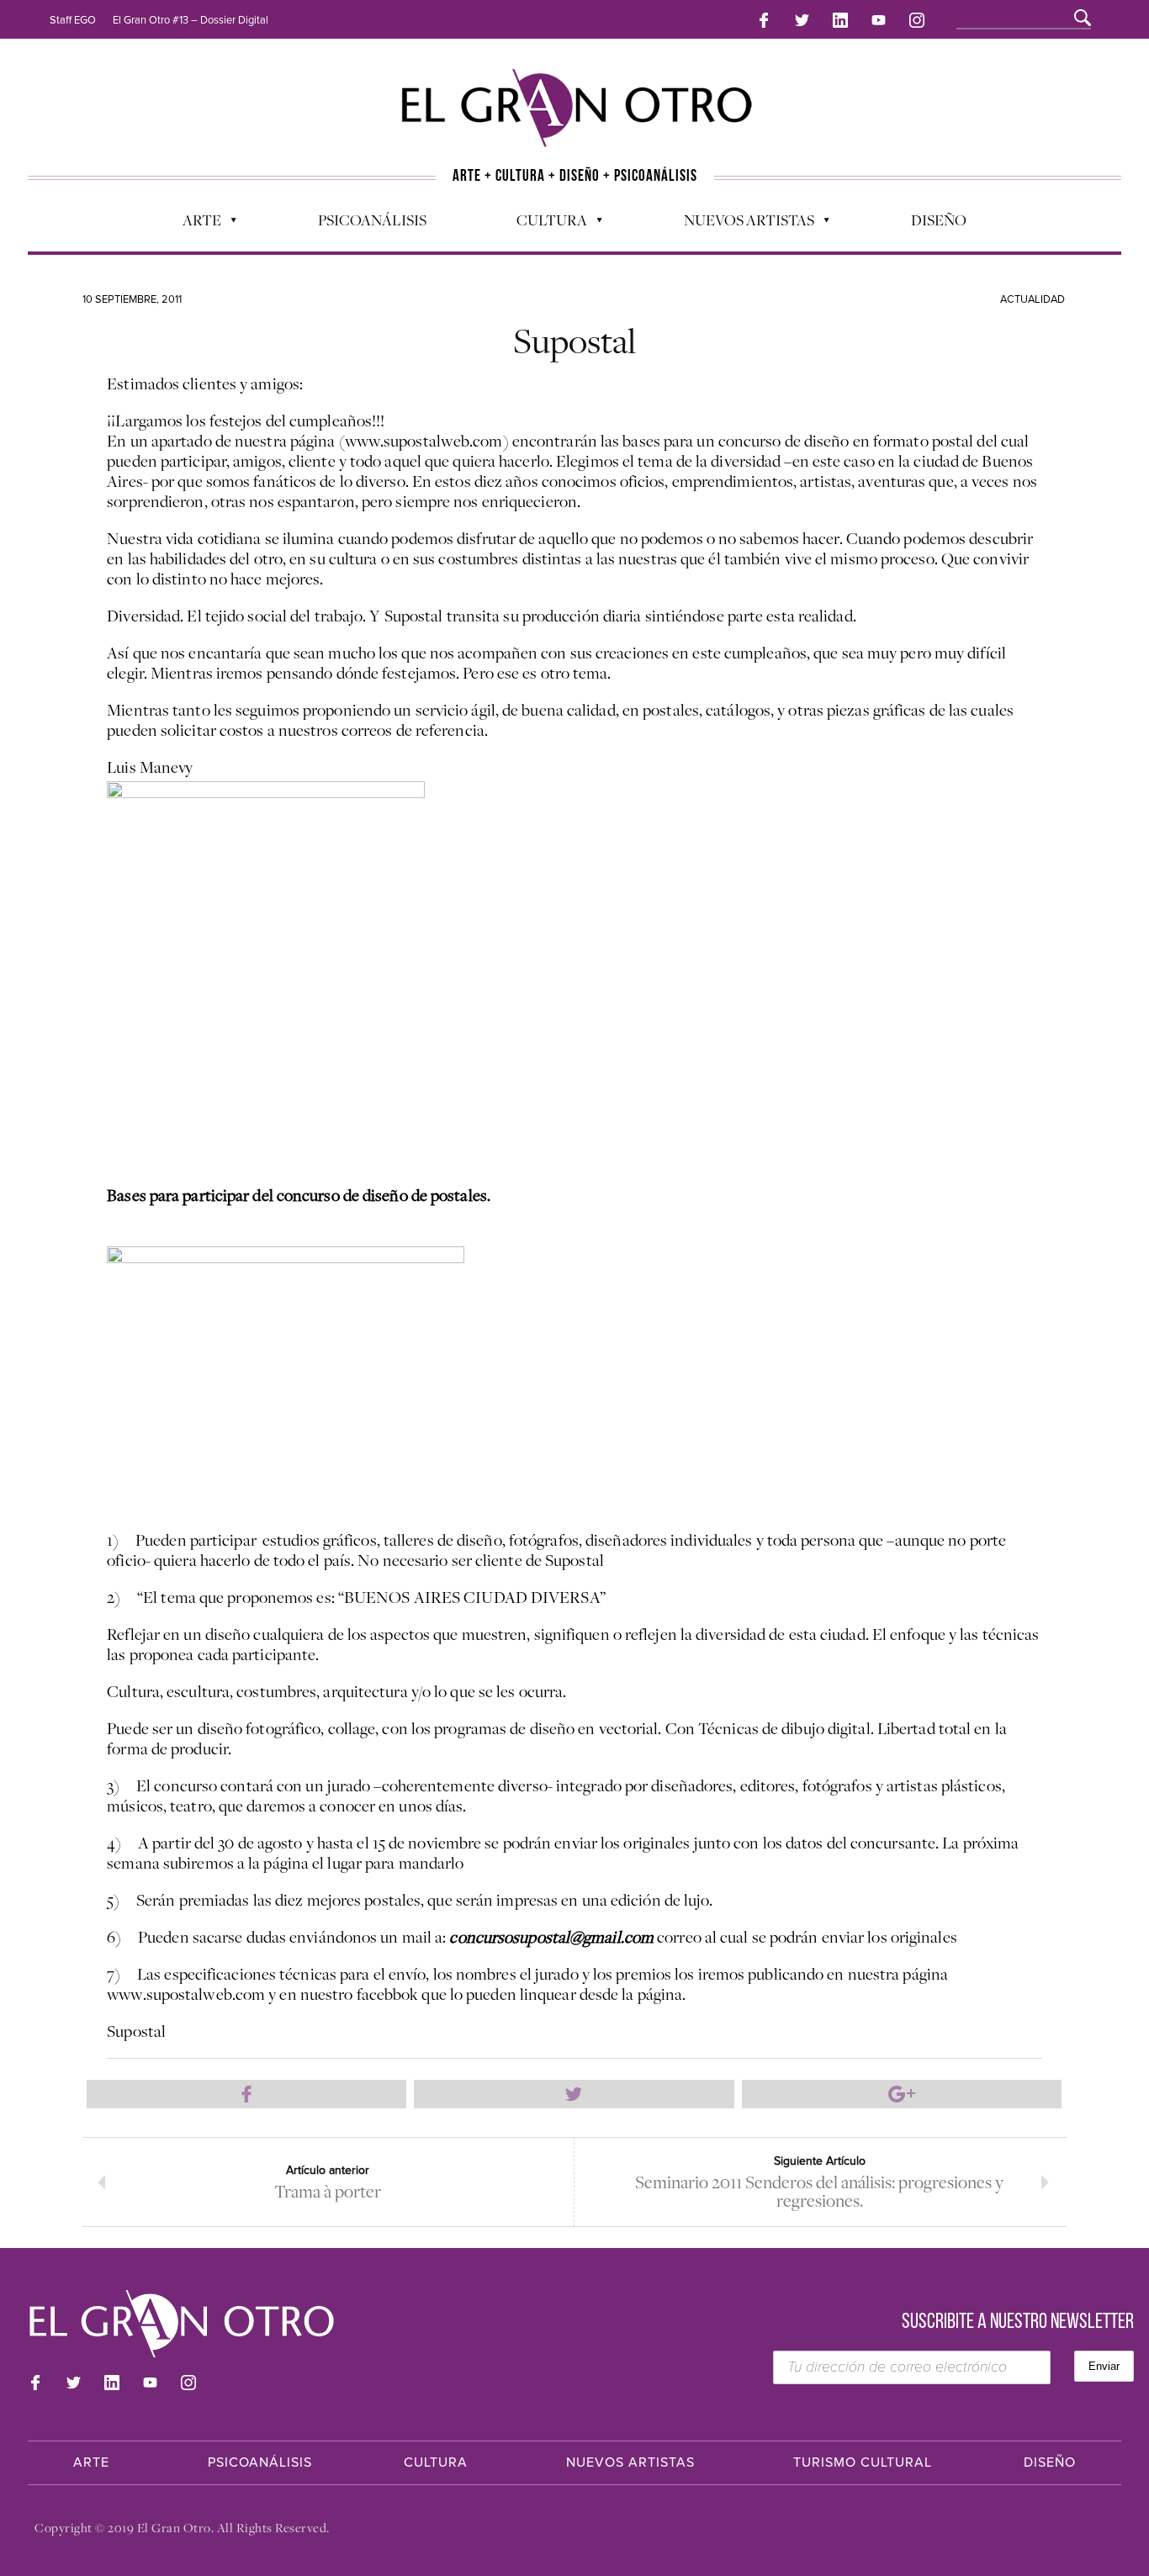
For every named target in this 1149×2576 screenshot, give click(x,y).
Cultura (543, 224)
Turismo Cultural (863, 2462)
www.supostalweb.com (186, 1994)
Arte (193, 224)
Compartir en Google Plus (902, 2094)
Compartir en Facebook (246, 2094)
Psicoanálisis (372, 220)
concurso (481, 1937)
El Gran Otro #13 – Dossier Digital (191, 20)
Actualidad (1033, 299)
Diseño (939, 220)
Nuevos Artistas (741, 224)
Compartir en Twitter (574, 2094)
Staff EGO (73, 20)
